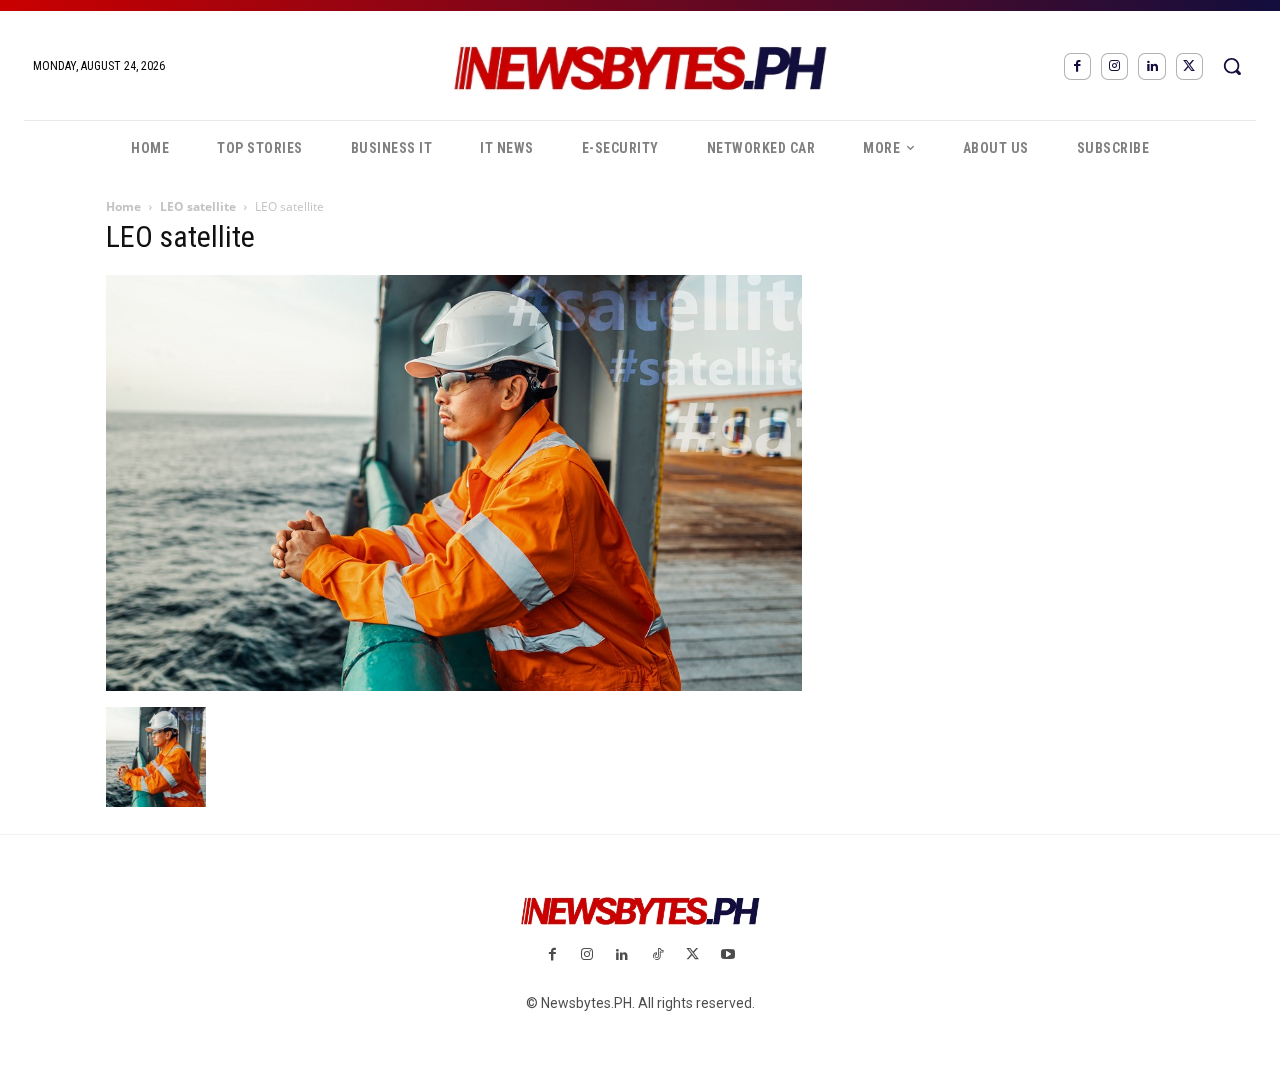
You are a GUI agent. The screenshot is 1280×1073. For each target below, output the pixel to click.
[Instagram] (1114, 66)
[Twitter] (1189, 66)
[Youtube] (727, 955)
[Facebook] (1077, 66)
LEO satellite (198, 206)
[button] (1232, 66)
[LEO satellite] (454, 686)
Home (123, 206)
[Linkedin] (1151, 66)
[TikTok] (657, 955)
